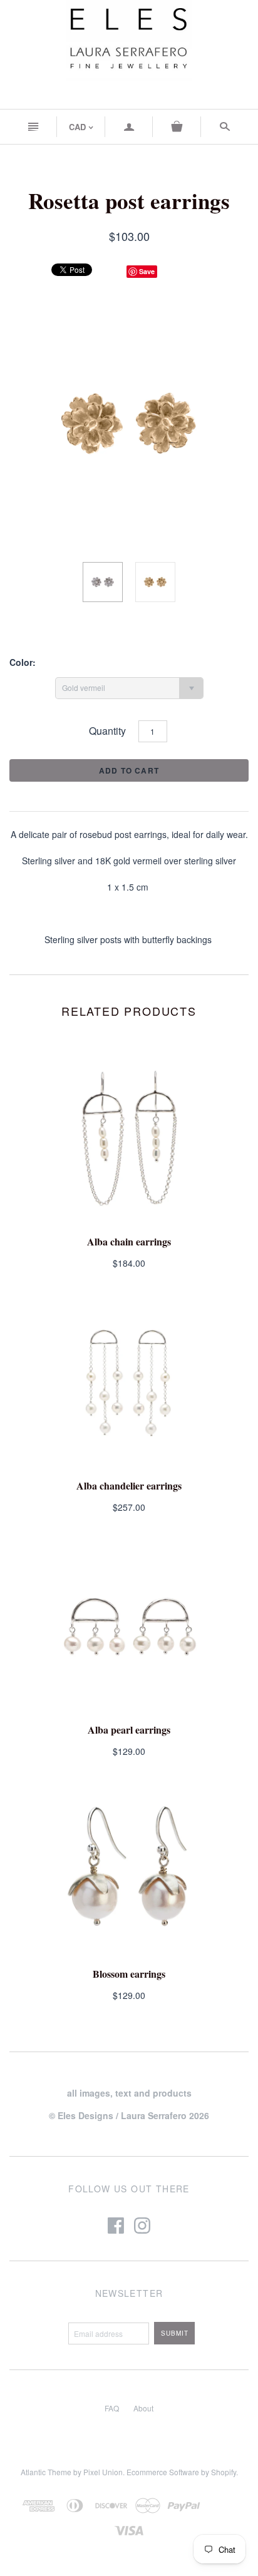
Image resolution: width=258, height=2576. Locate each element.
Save (147, 271)
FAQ (112, 2408)
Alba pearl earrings (129, 1730)
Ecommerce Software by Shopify (181, 2472)
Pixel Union (103, 2472)
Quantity (107, 731)
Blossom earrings (129, 1974)
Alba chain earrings (129, 1241)
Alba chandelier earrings (129, 1485)
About (143, 2408)
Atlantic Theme (46, 2472)
